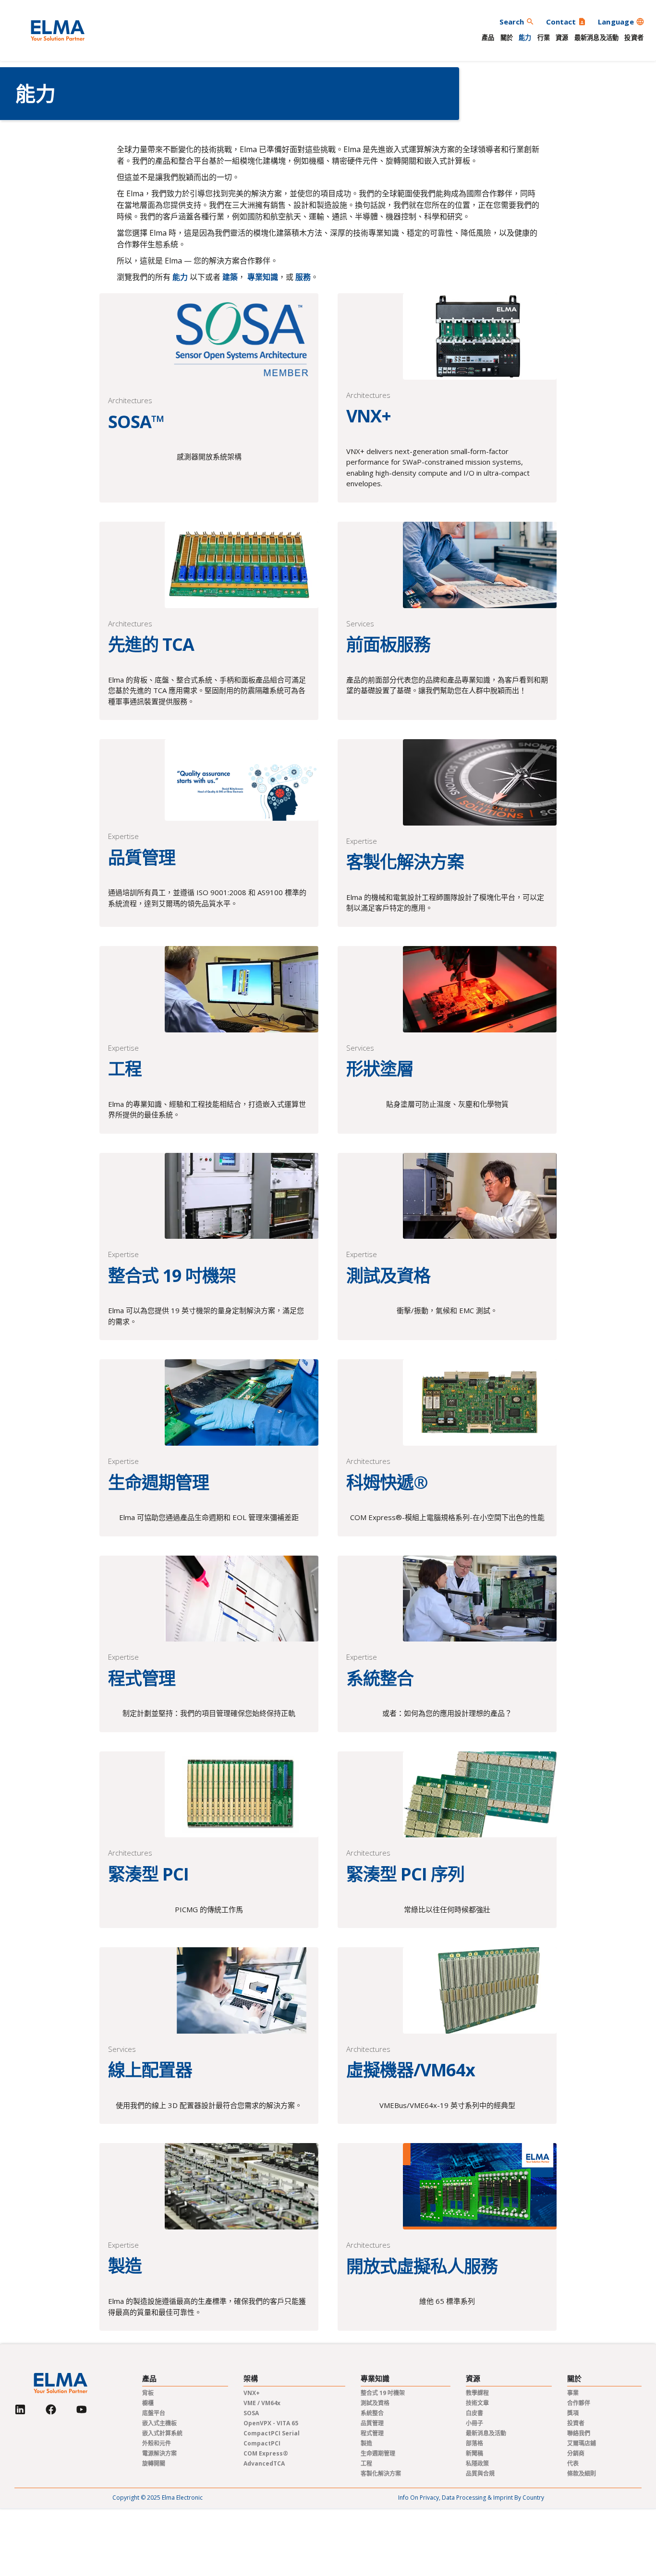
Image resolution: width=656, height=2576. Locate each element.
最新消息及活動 (597, 37)
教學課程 (477, 2393)
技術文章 (477, 2403)
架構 (251, 2378)
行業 (544, 37)
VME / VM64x (262, 2403)
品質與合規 (480, 2474)
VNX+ (252, 2393)
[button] (621, 22)
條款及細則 (582, 2474)
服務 (303, 277)
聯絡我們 (579, 2433)
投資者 (634, 37)
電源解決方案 (159, 2453)
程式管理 (372, 2433)
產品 (488, 37)
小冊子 (474, 2423)
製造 (366, 2443)
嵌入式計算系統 (162, 2433)
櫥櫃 (148, 2403)
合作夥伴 (579, 2403)
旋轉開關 (154, 2463)
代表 (573, 2463)
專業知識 (263, 277)
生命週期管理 (378, 2453)
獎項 (573, 2413)
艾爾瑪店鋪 (582, 2443)
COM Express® (266, 2453)
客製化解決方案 (381, 2474)
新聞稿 (474, 2453)
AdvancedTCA (264, 2463)
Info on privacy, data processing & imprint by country (471, 2498)
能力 (525, 37)
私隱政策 (477, 2463)
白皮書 (474, 2413)
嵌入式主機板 (159, 2423)
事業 (573, 2393)
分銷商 (576, 2453)
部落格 (474, 2443)
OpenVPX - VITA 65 (271, 2423)
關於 (507, 37)
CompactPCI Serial (272, 2433)
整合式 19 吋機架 (383, 2393)
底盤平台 (154, 2413)
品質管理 (372, 2423)
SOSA (251, 2413)
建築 (230, 277)
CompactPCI (262, 2443)
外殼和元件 (157, 2443)
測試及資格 (375, 2403)
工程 (366, 2463)
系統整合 (372, 2413)
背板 (148, 2393)
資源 (562, 37)
